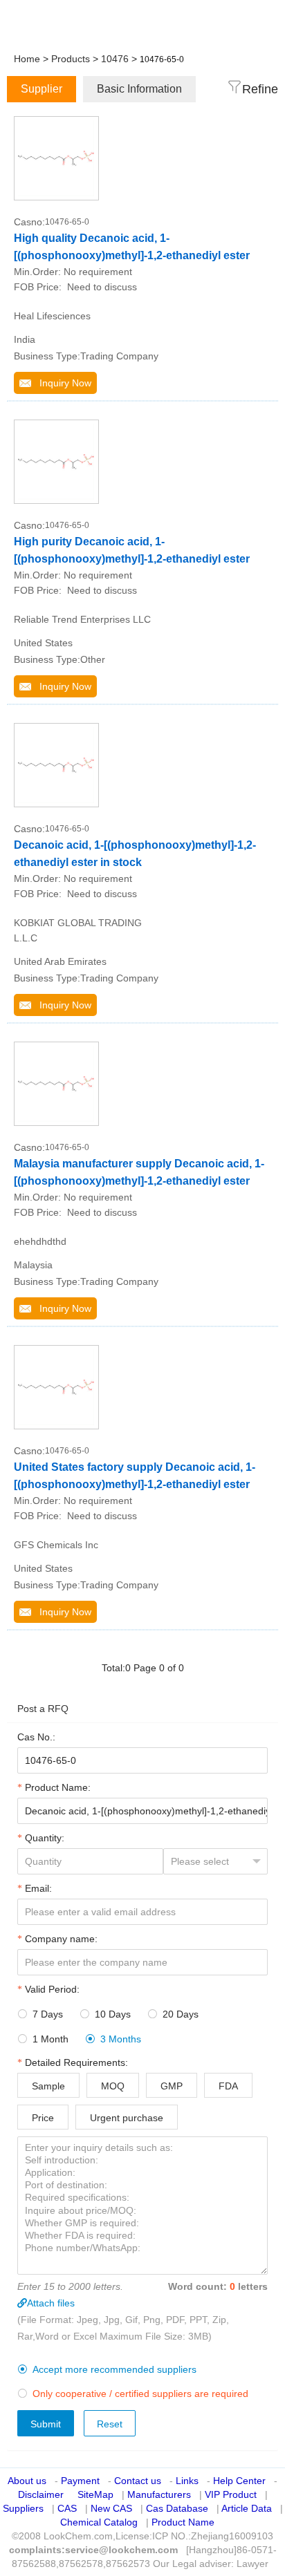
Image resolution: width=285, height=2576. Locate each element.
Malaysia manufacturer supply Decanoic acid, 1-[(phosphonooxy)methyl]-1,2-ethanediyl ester (139, 1172)
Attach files (51, 2303)
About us (27, 2481)
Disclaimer (41, 2494)
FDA (228, 2086)
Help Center (239, 2481)
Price (43, 2118)
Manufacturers (159, 2494)
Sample (48, 2086)
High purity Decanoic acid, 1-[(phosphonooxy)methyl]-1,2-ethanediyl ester (132, 550)
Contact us (138, 2481)
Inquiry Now (61, 383)
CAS (67, 2508)
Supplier (42, 89)
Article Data (247, 2508)
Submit (46, 2424)
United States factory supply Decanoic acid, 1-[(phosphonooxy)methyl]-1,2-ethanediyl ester (135, 1476)
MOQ (113, 2086)
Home (27, 59)
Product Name (183, 2522)
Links (187, 2481)
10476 (115, 59)
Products (71, 59)
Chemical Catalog (99, 2522)
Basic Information (139, 89)
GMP (172, 2086)
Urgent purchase (127, 2118)
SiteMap (95, 2494)
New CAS (111, 2508)
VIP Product (231, 2494)
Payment (80, 2481)
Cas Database (177, 2508)
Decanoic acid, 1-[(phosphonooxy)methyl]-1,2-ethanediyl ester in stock (135, 854)
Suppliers (23, 2508)
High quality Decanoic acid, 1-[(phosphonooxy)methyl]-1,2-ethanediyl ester (132, 247)
